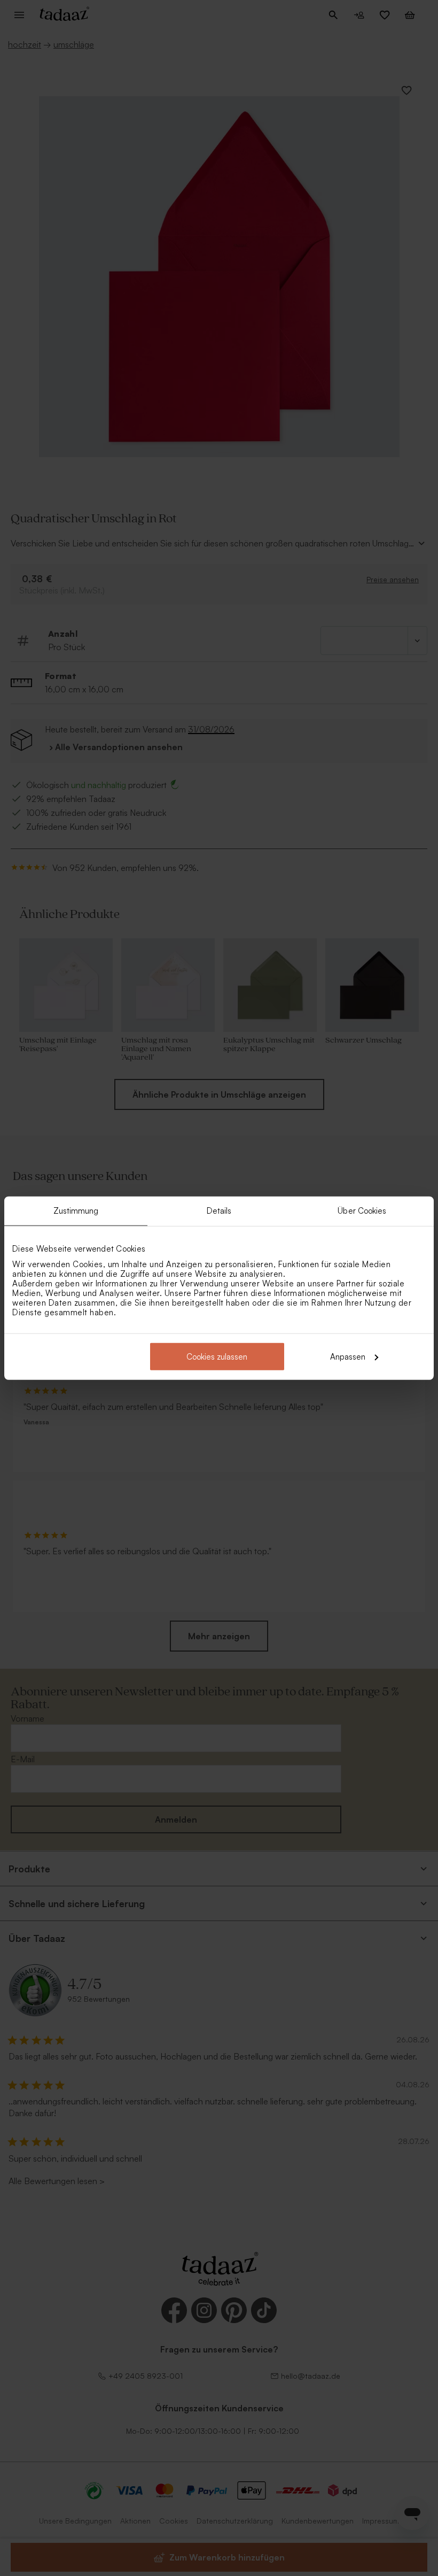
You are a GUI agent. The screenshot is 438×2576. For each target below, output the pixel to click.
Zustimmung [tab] (76, 1211)
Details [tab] (219, 1211)
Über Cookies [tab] (362, 1211)
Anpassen (348, 1356)
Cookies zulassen (217, 1356)
